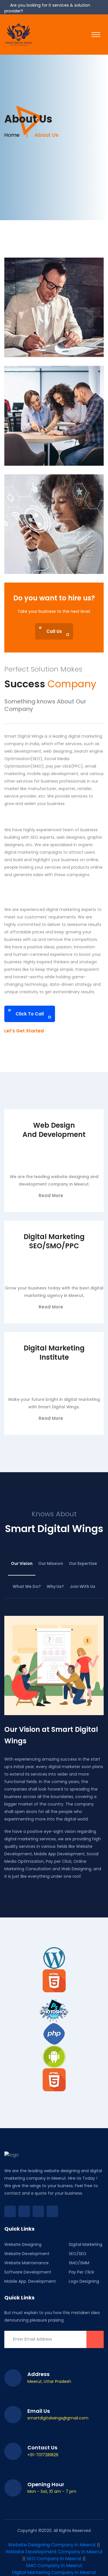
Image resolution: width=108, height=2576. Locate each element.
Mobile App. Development (30, 2281)
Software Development (28, 2272)
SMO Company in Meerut (54, 2565)
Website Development (27, 2254)
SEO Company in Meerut (54, 2559)
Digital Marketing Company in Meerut (54, 2572)
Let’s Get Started (25, 1031)
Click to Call (30, 1014)
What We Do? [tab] (27, 1586)
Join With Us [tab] (83, 1586)
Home (12, 135)
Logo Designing (84, 2281)
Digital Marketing (86, 2244)
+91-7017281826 (43, 2455)
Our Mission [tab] (51, 1563)
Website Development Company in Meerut (54, 2552)
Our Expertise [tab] (83, 1563)
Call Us (54, 631)
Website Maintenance (26, 2263)
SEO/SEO (78, 2254)
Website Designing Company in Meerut (52, 2545)
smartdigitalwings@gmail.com (58, 2418)
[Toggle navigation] (96, 35)
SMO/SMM (79, 2263)
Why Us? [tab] (55, 1586)
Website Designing (23, 2244)
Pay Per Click (82, 2272)
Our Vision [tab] (22, 1563)
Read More (51, 1195)
